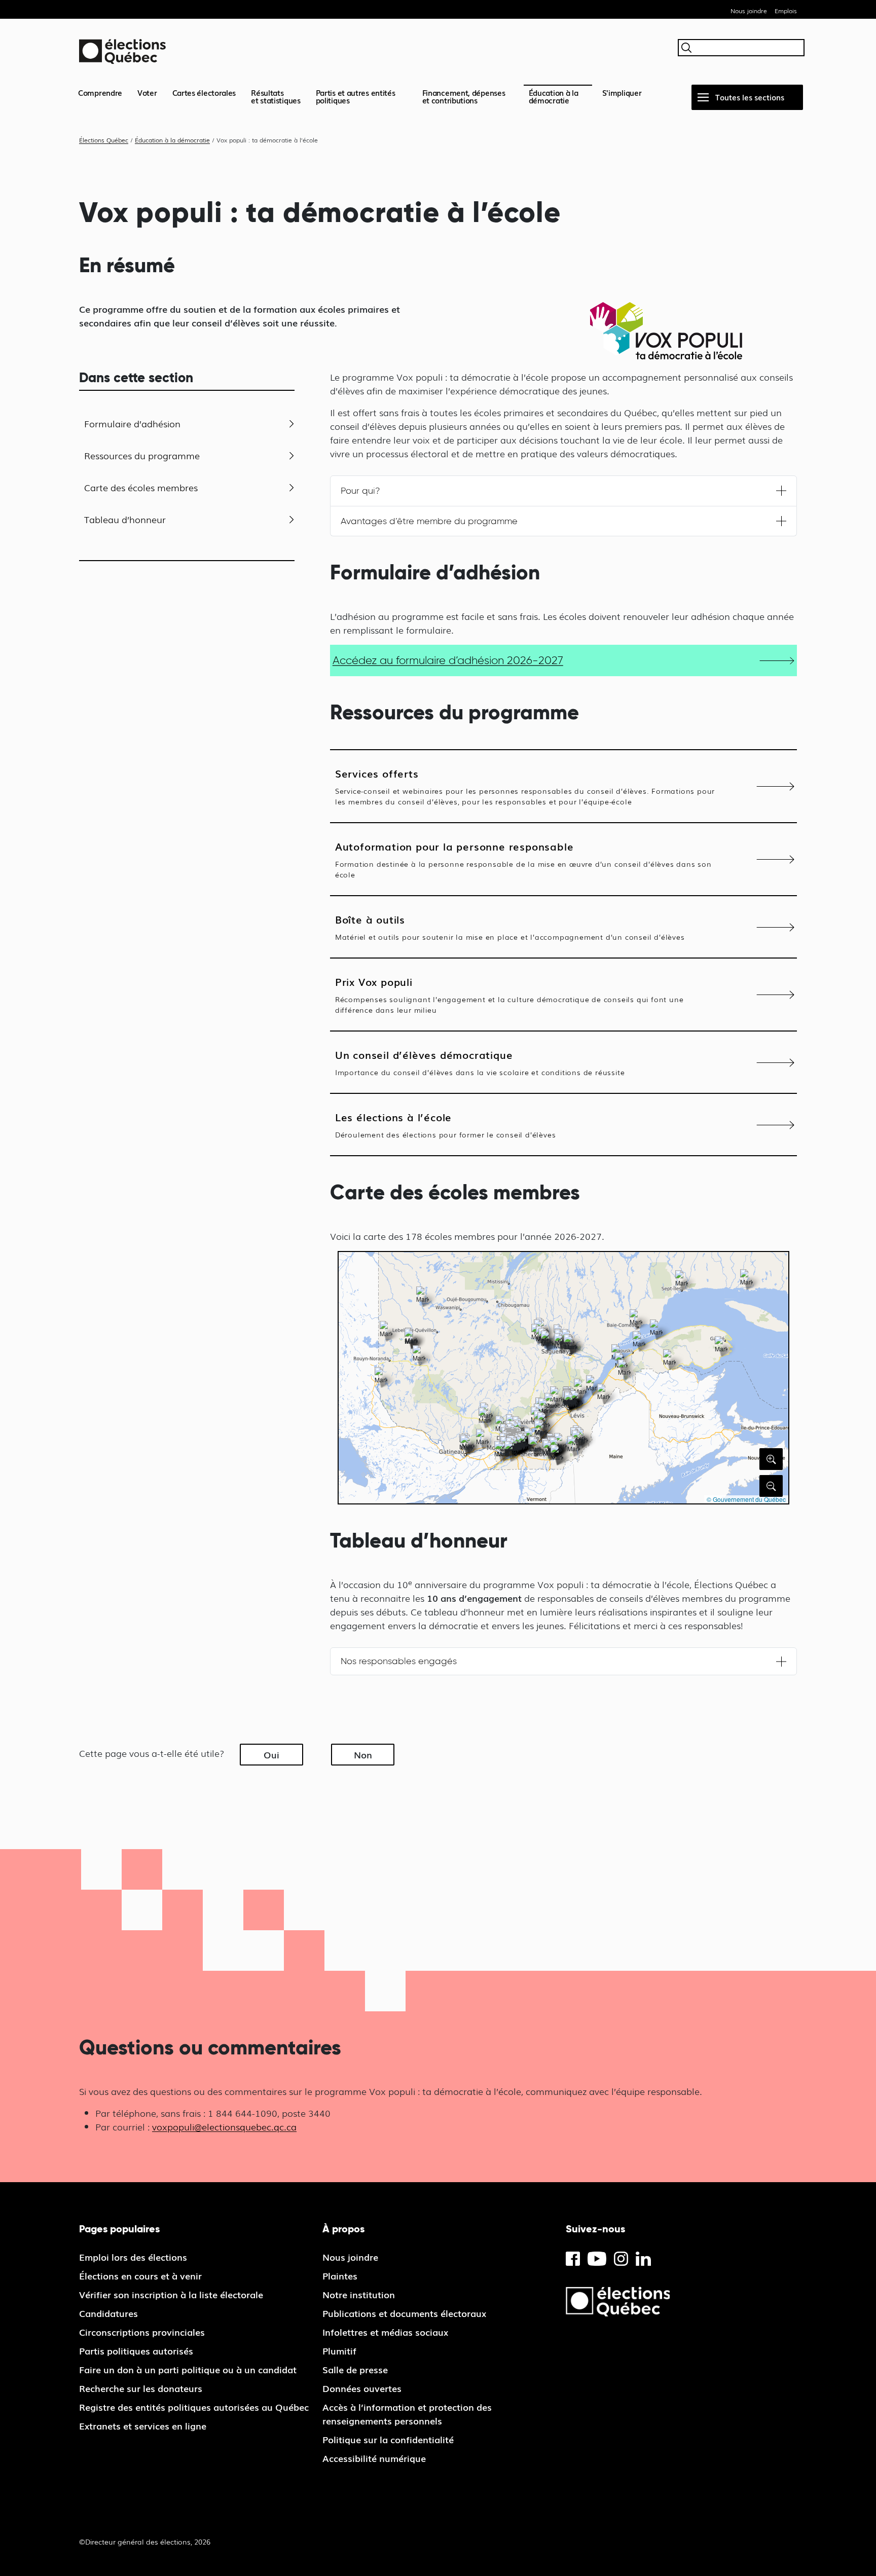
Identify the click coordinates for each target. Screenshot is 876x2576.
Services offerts (525, 786)
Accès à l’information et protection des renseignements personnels (407, 2414)
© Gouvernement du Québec (746, 1499)
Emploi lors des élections (133, 2257)
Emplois (786, 11)
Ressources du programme (142, 455)
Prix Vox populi (509, 994)
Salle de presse (355, 2369)
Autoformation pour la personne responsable (523, 859)
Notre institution (359, 2294)
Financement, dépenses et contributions (464, 96)
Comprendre (100, 92)
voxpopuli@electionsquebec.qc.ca (224, 2126)
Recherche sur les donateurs (141, 2388)
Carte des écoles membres (141, 487)
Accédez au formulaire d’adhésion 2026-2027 (448, 660)
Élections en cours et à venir (140, 2275)
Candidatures (108, 2313)
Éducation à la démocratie (554, 96)
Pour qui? (360, 491)
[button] (386, 1331)
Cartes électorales (204, 92)
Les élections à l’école (446, 1124)
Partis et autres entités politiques (356, 96)
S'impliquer (622, 92)
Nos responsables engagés (399, 1661)
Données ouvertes (362, 2388)
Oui (271, 1754)
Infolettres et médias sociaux (385, 2332)
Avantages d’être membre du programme (429, 521)
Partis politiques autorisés (136, 2350)
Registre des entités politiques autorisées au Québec (194, 2407)
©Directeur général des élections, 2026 (145, 2542)
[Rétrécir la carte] (771, 1486)
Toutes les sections (750, 97)
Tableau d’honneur (125, 519)
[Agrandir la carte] (771, 1459)
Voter (147, 92)
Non (363, 1754)
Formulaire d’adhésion (132, 423)
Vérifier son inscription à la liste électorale (171, 2294)
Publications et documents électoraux (404, 2313)
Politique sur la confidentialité (388, 2439)
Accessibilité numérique (374, 2458)
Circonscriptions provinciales (142, 2332)
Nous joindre (749, 11)
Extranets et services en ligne (143, 2425)
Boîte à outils (510, 927)
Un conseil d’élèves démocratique (480, 1062)
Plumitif (339, 2350)
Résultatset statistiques (276, 96)
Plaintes (340, 2275)
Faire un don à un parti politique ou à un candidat (188, 2369)
